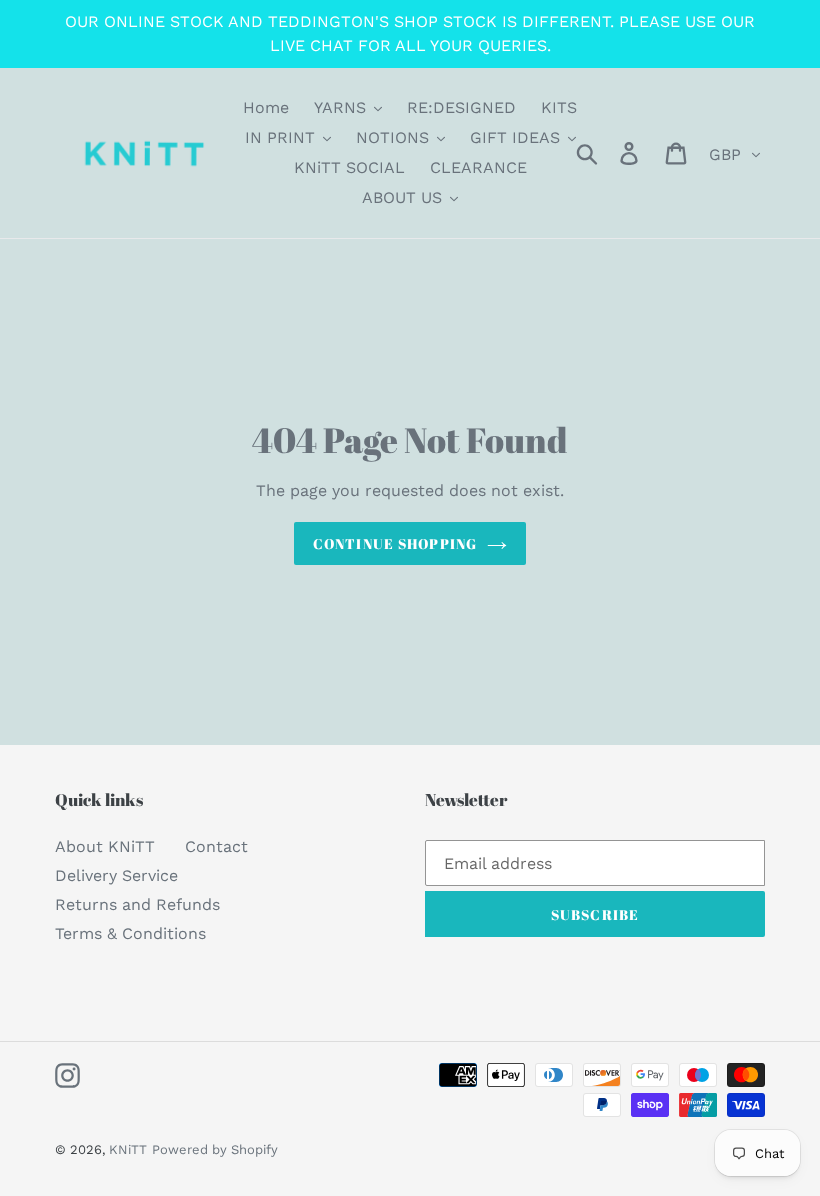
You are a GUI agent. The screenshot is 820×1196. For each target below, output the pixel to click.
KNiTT (128, 1149)
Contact (216, 846)
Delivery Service (116, 875)
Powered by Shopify (215, 1149)
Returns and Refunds (137, 904)
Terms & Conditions (130, 933)
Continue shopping (395, 543)
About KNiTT (105, 846)
